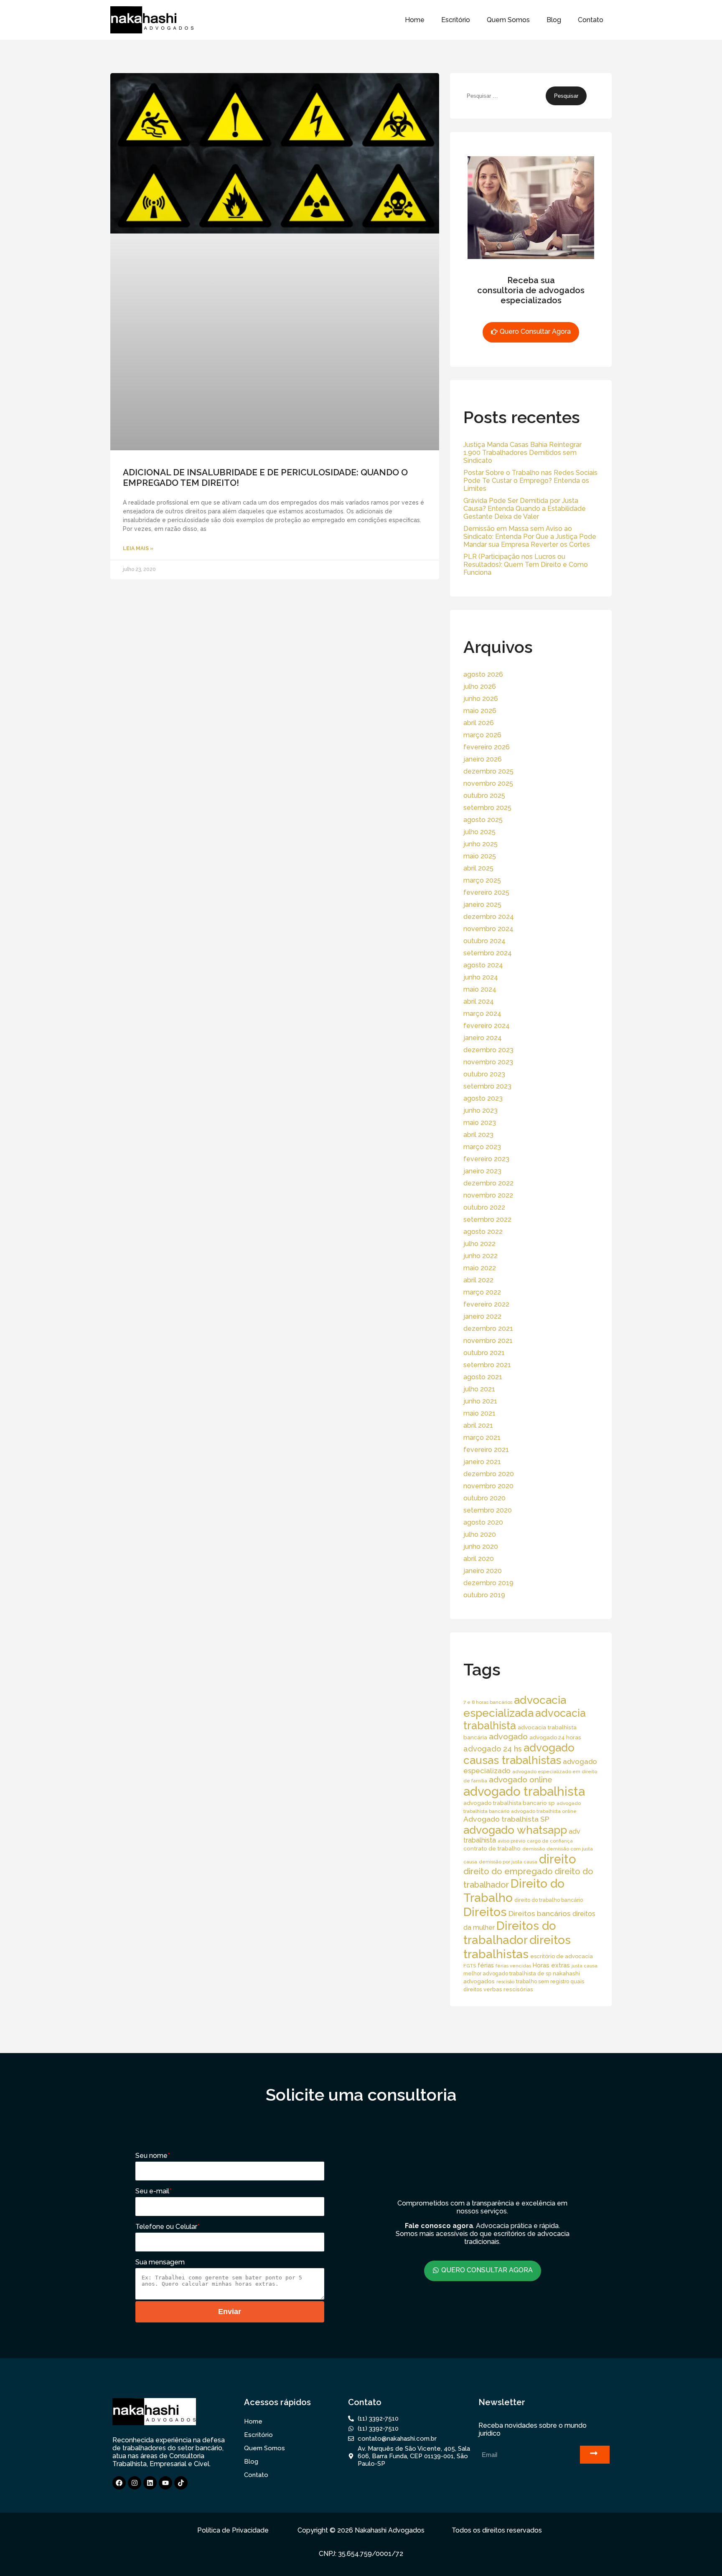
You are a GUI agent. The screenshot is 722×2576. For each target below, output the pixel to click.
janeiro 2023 (482, 1171)
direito (558, 1859)
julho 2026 (480, 687)
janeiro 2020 (483, 1571)
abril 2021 (478, 1425)
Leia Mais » (138, 548)
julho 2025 (479, 832)
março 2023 (482, 1147)
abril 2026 (479, 723)
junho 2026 (481, 699)
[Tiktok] (181, 2483)
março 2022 (482, 1292)
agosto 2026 (483, 674)
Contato (591, 20)
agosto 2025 (483, 820)
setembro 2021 (487, 1365)
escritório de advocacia (562, 1956)
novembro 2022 (488, 1195)
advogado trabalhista (524, 1791)
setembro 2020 (488, 1510)
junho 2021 (480, 1401)
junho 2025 (480, 844)
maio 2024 (480, 989)
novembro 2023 (488, 1062)
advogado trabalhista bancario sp (509, 1803)
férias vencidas (513, 1966)
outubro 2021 (484, 1353)
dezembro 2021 (488, 1329)
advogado (508, 1737)
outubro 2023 (484, 1074)
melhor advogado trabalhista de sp (507, 1973)
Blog (554, 20)
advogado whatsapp (515, 1830)
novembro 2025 (488, 783)
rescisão (505, 1982)
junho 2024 (481, 977)
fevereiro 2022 (486, 1304)
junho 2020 (481, 1547)
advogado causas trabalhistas (519, 1754)
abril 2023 (478, 1135)
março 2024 (482, 1014)
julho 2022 (479, 1244)
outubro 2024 (484, 941)
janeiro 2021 (482, 1462)
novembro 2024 (488, 929)
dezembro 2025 (488, 771)
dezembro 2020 (489, 1474)
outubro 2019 (484, 1595)
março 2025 (482, 880)
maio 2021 (479, 1413)
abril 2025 (478, 868)
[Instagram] (135, 2483)
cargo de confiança (550, 1841)
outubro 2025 (484, 796)
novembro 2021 (488, 1341)
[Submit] (595, 2455)
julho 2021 (479, 1389)
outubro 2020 (484, 1498)
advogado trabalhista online (544, 1811)
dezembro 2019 (488, 1583)
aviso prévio (511, 1841)
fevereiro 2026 (487, 747)
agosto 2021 (483, 1377)
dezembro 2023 (488, 1050)
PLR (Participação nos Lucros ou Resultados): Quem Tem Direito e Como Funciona (526, 565)
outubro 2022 (484, 1207)
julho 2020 (480, 1534)
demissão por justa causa (508, 1862)
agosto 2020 (483, 1522)
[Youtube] (165, 2483)
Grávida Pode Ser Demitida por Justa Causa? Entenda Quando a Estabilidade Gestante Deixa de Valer (525, 509)
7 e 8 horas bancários (488, 1702)
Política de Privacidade (233, 2530)
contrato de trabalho (492, 1848)
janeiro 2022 (482, 1316)
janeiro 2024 (483, 1038)
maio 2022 (480, 1268)
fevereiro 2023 (486, 1159)
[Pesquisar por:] (505, 95)
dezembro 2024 (489, 917)
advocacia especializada (515, 1706)
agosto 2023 (483, 1098)
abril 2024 (479, 1001)
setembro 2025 (487, 808)
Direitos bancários (540, 1913)
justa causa (585, 1966)
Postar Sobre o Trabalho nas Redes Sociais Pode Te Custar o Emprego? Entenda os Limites (530, 481)
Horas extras (551, 1965)
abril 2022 (478, 1280)
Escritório (456, 20)
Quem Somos (508, 20)
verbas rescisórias (508, 1989)
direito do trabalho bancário (549, 1900)
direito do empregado (508, 1871)
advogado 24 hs (493, 1749)
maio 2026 (480, 711)
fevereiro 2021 (486, 1450)
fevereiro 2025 (486, 892)
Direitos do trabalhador (510, 1933)
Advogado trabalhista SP (506, 1819)
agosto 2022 (483, 1232)
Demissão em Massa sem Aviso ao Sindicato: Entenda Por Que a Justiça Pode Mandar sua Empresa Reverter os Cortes (530, 537)
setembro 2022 (487, 1219)
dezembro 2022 (488, 1183)
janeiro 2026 (483, 759)
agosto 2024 (483, 965)
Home (415, 20)
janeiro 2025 (482, 905)
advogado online (521, 1779)
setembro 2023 (487, 1086)
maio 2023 (480, 1123)
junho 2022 (480, 1256)
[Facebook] (119, 2483)
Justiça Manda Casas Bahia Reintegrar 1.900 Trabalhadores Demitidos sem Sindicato (522, 453)
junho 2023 (480, 1110)
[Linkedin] (150, 2483)
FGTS (470, 1966)
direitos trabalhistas (517, 1947)
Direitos (485, 1912)
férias (486, 1965)
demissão (534, 1849)
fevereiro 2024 (487, 1026)
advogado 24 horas (555, 1737)
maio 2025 (480, 856)
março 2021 (482, 1438)
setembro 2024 (488, 953)
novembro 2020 (488, 1486)
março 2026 (482, 735)
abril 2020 (479, 1559)
